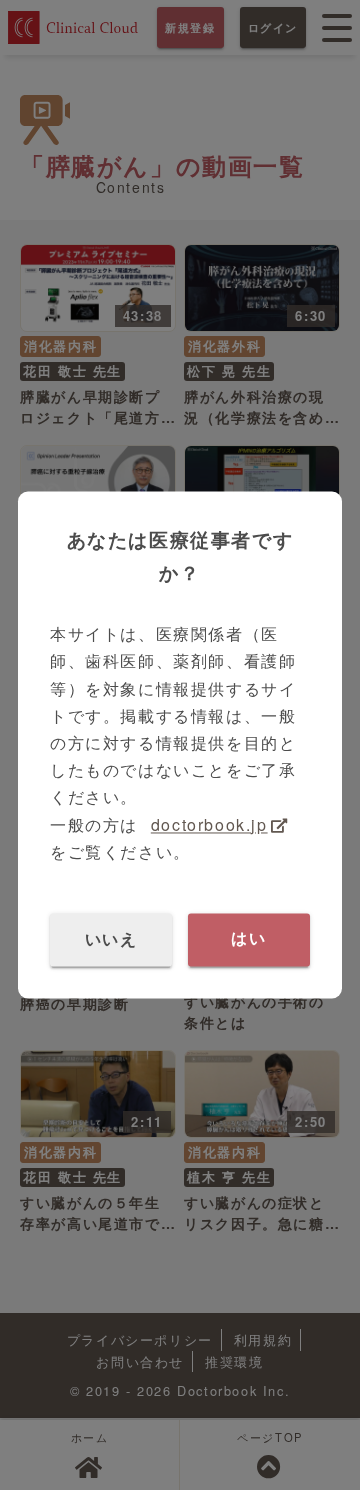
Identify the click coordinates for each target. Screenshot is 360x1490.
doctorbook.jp (209, 824)
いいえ (111, 939)
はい (248, 939)
